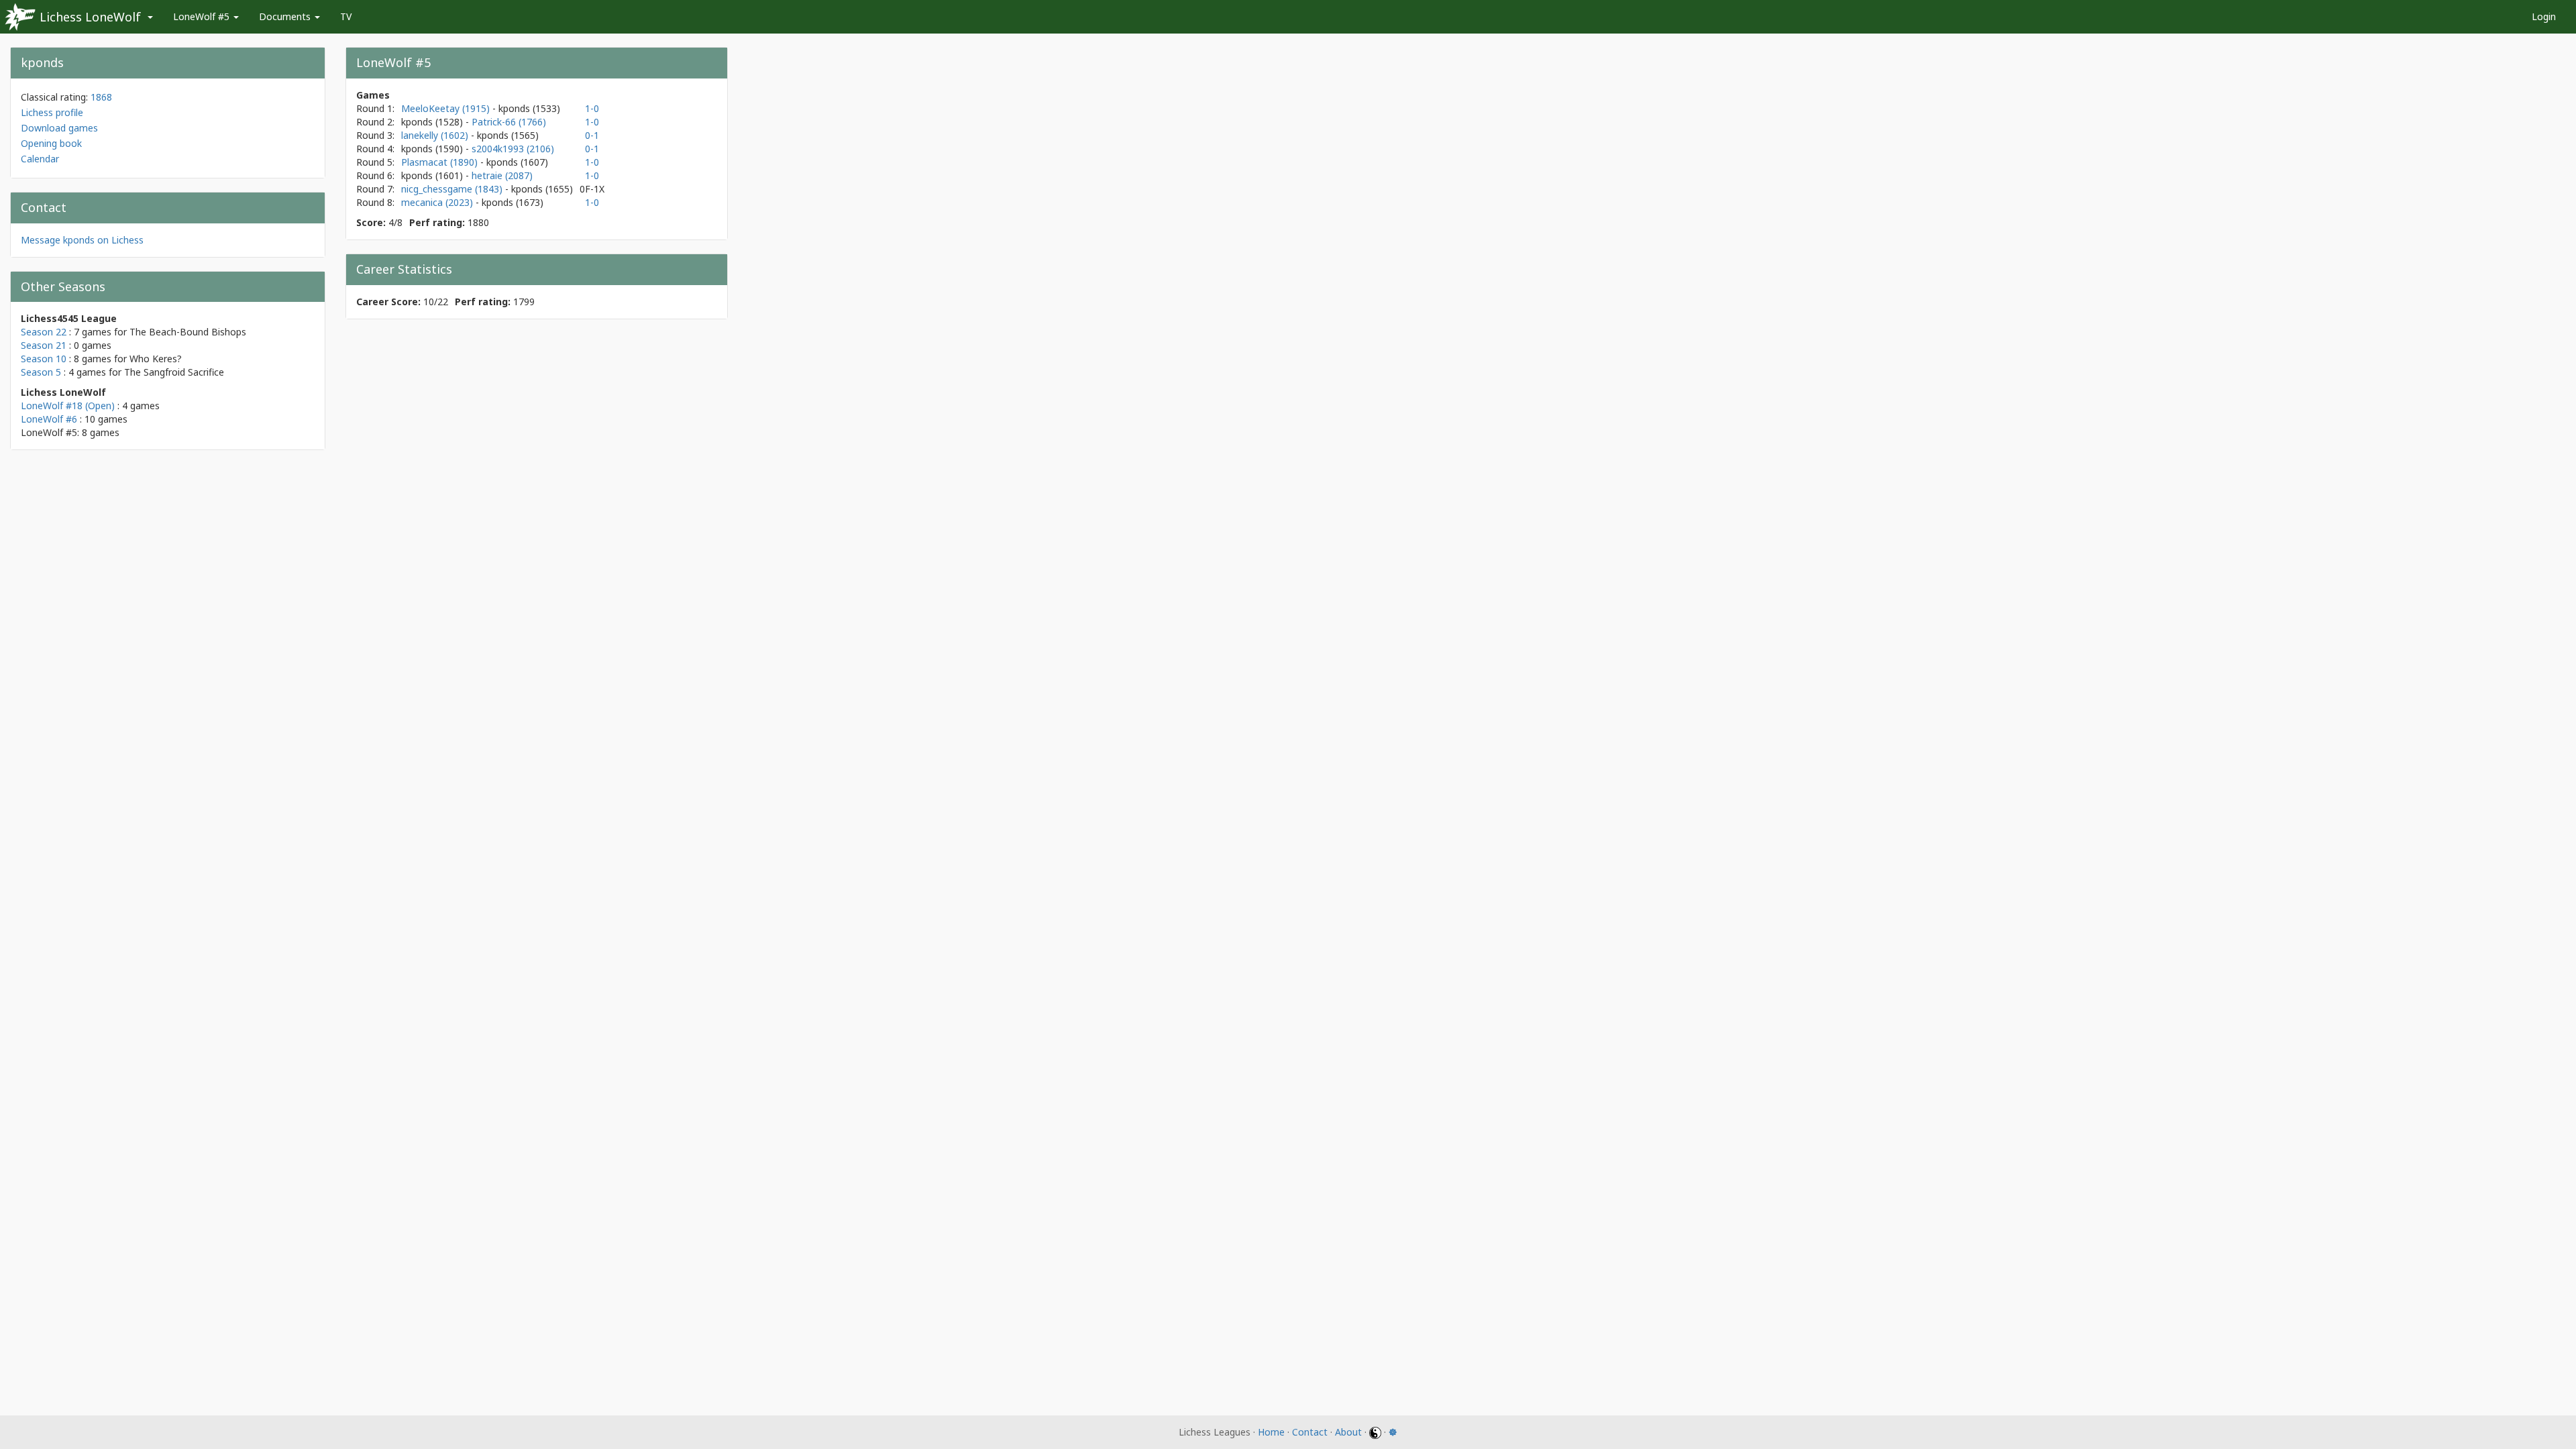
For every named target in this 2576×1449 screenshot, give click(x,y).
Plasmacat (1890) (441, 162)
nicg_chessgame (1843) (453, 189)
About (1348, 1432)
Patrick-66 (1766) (509, 122)
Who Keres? (156, 359)
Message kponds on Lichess (82, 240)
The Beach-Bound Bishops (188, 332)
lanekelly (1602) (436, 135)
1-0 (592, 108)
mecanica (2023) (438, 202)
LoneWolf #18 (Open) (68, 406)
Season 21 (44, 345)
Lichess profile (52, 112)
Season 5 (41, 372)
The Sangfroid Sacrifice (174, 372)
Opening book (51, 143)
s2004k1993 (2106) (513, 149)
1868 (101, 97)
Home (1271, 1432)
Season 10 (44, 359)
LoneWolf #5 (203, 16)
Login (2544, 16)
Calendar (40, 159)
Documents (286, 16)
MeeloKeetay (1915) (447, 108)
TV (346, 16)
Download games (59, 128)
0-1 (592, 135)
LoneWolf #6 (49, 419)
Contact (1310, 1432)
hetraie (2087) (502, 175)
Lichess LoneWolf (90, 17)
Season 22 (44, 332)
